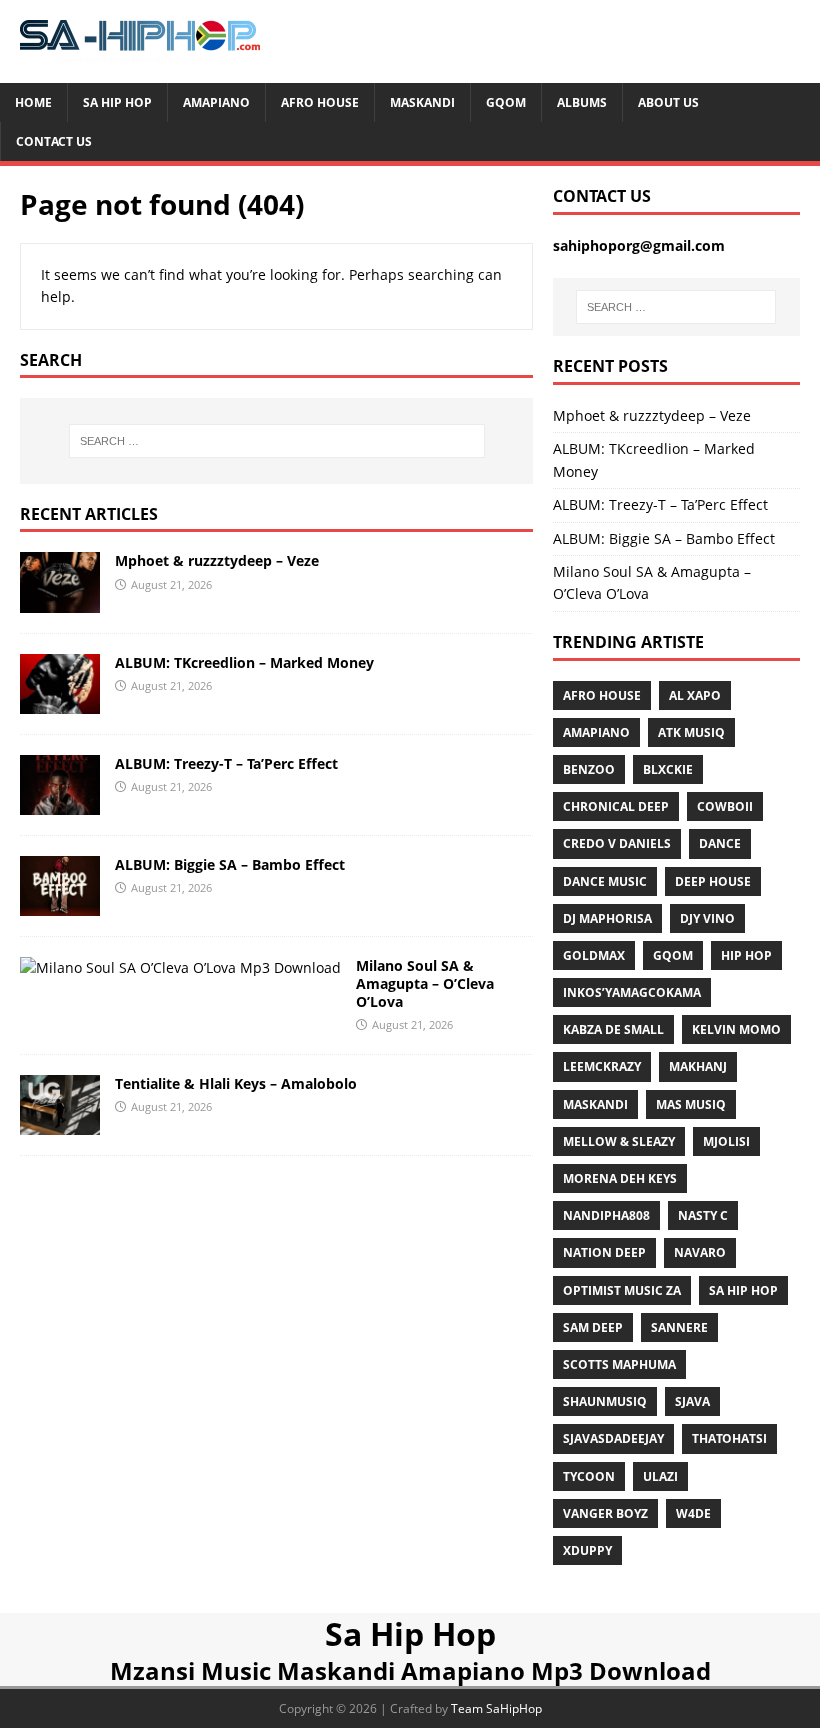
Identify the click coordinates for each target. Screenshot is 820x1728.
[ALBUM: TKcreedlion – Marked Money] (60, 701)
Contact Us (54, 141)
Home (33, 102)
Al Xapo (695, 695)
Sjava (692, 1401)
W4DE (693, 1513)
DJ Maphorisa (607, 918)
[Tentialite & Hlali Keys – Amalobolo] (60, 1123)
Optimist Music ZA (622, 1290)
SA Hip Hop (743, 1290)
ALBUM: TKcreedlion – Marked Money (244, 662)
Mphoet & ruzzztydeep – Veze (217, 560)
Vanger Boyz (605, 1513)
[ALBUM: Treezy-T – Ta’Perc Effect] (60, 802)
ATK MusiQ (691, 732)
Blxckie (668, 769)
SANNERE (679, 1327)
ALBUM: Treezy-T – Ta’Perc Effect (226, 763)
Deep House (713, 881)
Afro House (320, 102)
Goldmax (594, 955)
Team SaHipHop (496, 1708)
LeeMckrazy (602, 1066)
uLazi (660, 1476)
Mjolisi (726, 1141)
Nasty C (703, 1215)
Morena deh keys (620, 1178)
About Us (668, 102)
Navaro (700, 1252)
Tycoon (589, 1476)
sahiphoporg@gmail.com (639, 245)
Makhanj (698, 1066)
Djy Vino (707, 918)
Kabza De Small (613, 1029)
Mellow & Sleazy (619, 1141)
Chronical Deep (616, 806)
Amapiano (216, 102)
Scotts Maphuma (619, 1364)
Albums (582, 102)
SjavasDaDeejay (613, 1438)
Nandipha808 (606, 1215)
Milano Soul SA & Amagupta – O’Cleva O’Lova (425, 983)
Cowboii (725, 806)
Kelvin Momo (736, 1029)
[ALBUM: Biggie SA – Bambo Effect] (60, 904)
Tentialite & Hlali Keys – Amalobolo (236, 1083)
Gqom (506, 102)
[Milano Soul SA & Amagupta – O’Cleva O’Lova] (180, 967)
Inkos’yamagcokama (632, 992)
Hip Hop (746, 955)
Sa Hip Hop (117, 102)
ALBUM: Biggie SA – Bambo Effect (230, 864)
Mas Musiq (691, 1104)
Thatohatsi (729, 1438)
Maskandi (422, 102)
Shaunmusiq (605, 1401)
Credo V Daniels (617, 843)
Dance (720, 843)
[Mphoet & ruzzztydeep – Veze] (60, 600)
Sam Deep (593, 1327)
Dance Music (605, 881)
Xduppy (587, 1550)
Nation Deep (604, 1252)
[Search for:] (277, 441)
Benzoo (589, 769)
